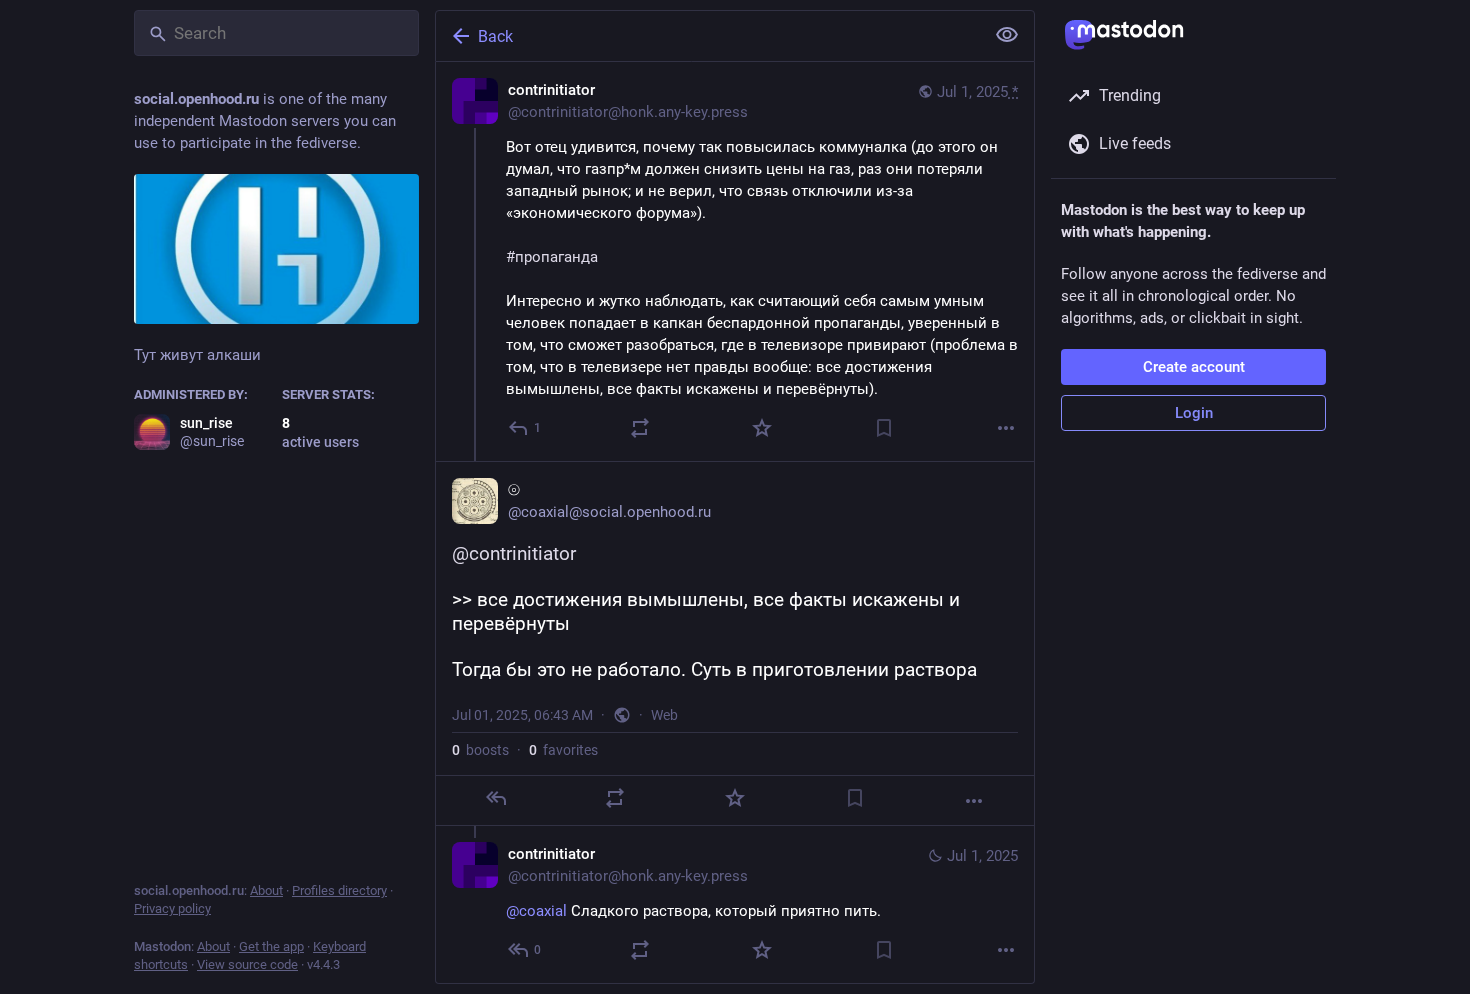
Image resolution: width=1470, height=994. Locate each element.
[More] (1006, 428)
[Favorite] (762, 428)
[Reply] (496, 798)
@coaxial (536, 911)
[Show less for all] (1007, 35)
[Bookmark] (884, 428)
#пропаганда (552, 257)
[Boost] (640, 428)
